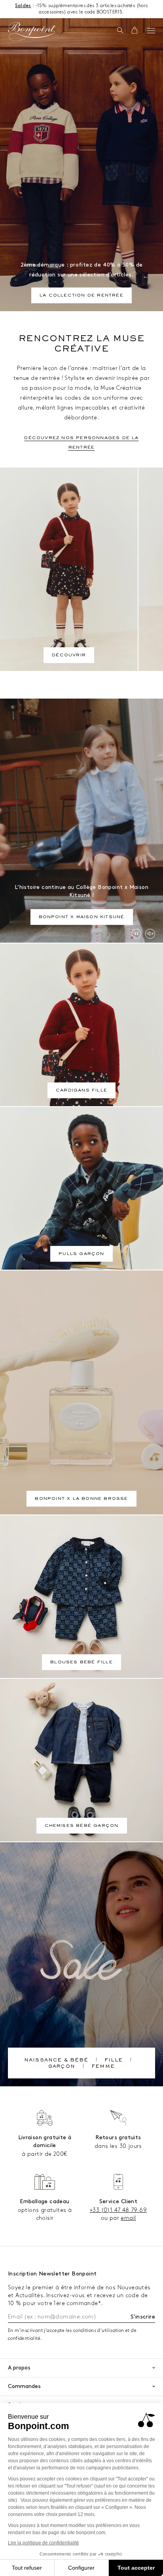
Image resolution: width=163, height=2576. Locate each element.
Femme (103, 2067)
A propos (19, 2368)
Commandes (24, 2386)
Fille (114, 2061)
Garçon (62, 2067)
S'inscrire (143, 2317)
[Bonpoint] (32, 32)
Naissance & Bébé (56, 2061)
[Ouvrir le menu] (151, 30)
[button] (120, 31)
